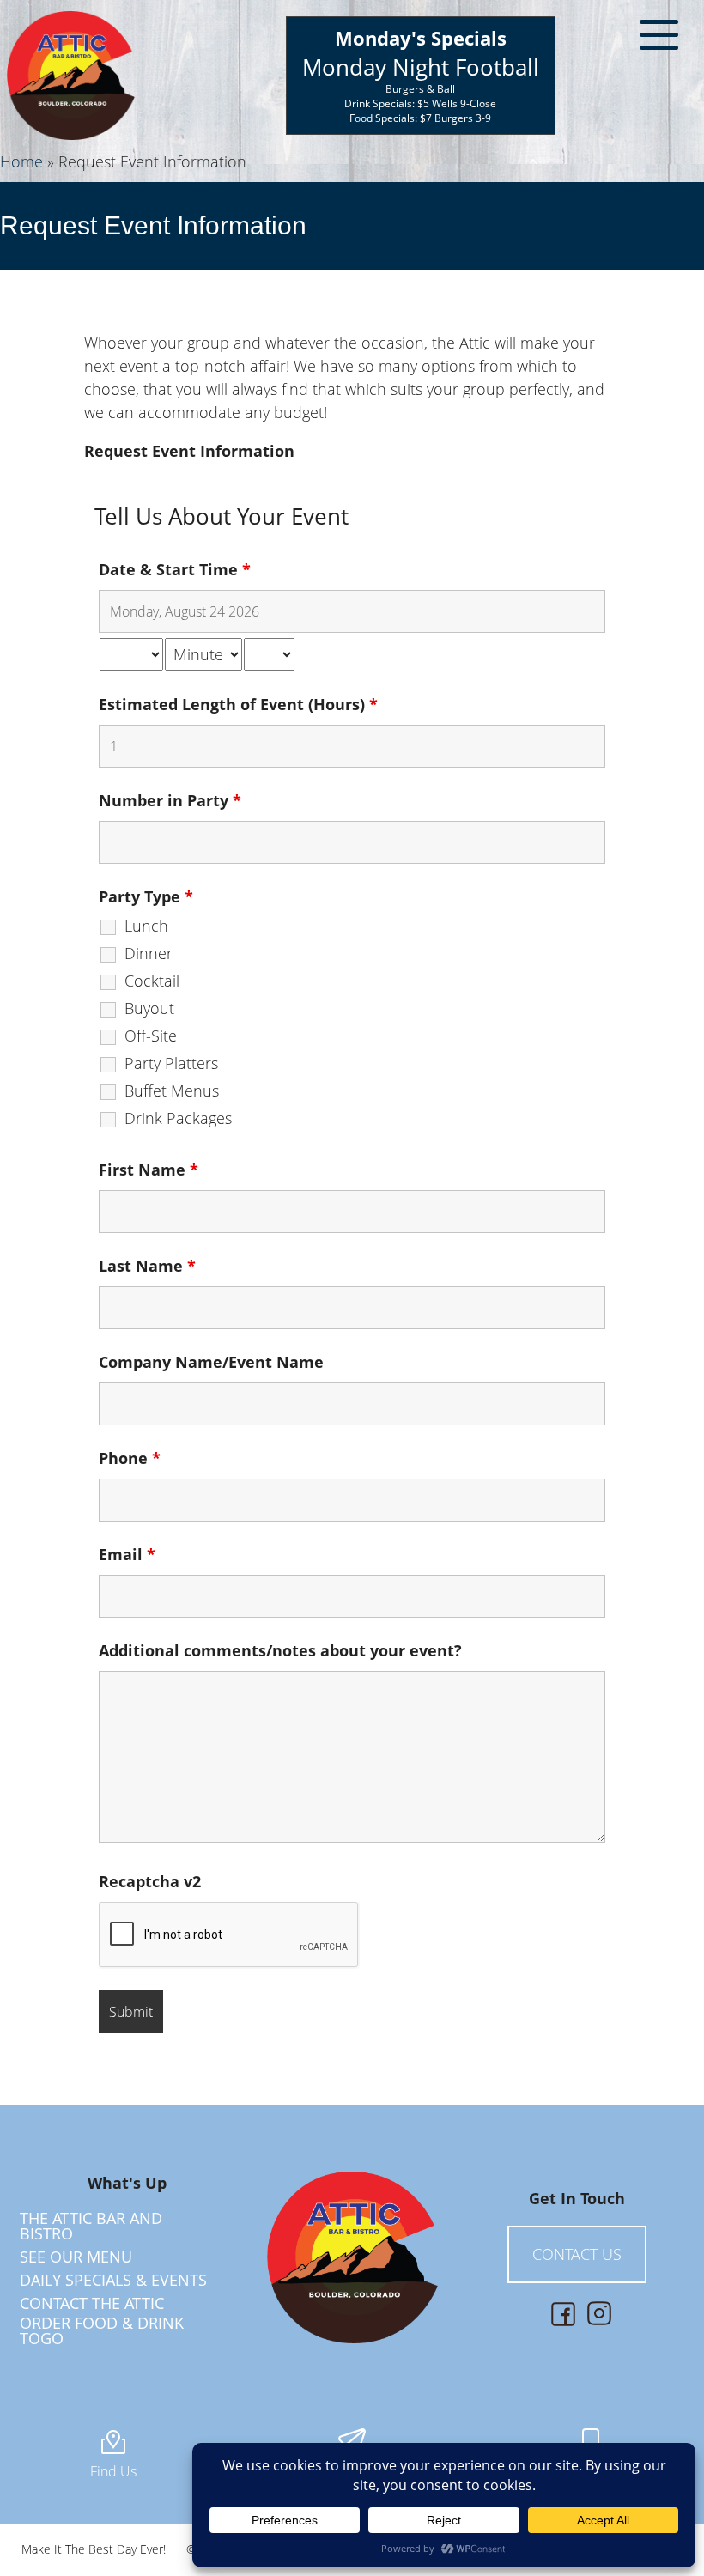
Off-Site (151, 1036)
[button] (659, 39)
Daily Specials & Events (113, 2280)
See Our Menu (76, 2257)
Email (127, 1554)
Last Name (147, 1266)
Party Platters (171, 1063)
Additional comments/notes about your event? (280, 1650)
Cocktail (152, 981)
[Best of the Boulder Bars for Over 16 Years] (71, 76)
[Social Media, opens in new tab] (563, 2314)
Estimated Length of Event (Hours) (238, 704)
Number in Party (170, 800)
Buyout (149, 1008)
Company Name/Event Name (211, 1362)
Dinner (149, 953)
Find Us (113, 2471)
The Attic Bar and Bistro (91, 2226)
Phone (130, 1458)
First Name (149, 1170)
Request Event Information (153, 225)
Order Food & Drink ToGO (102, 2330)
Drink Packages (178, 1118)
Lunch (146, 926)
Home (21, 161)
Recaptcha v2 (150, 1881)
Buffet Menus (172, 1091)
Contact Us (577, 2254)
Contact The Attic (92, 2303)
